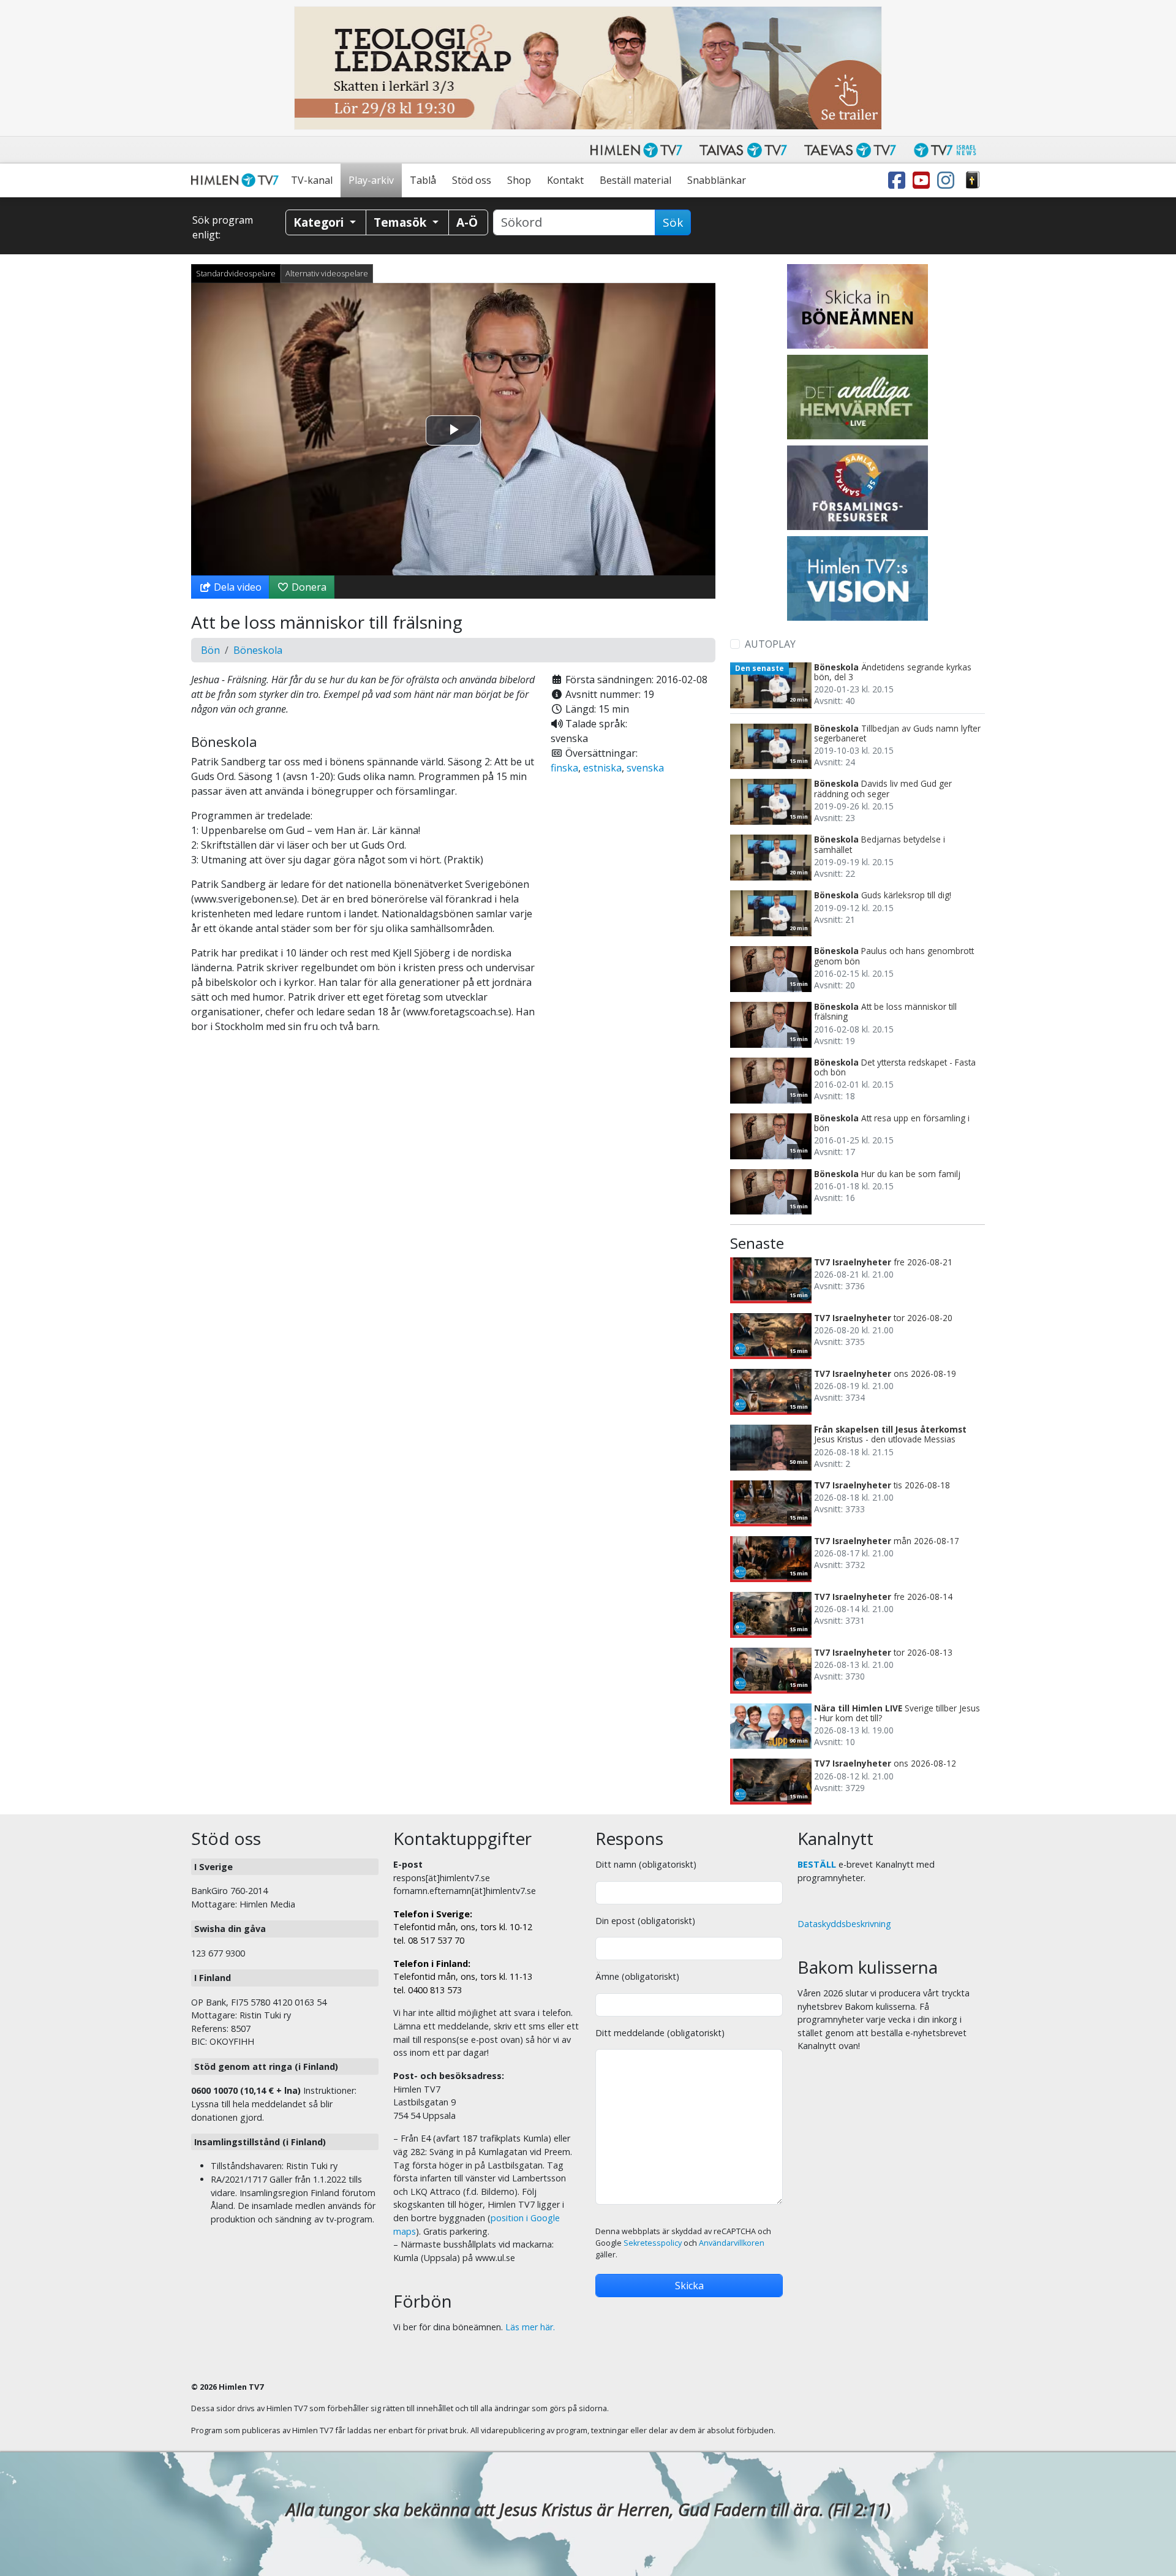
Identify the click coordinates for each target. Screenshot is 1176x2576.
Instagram (948, 180)
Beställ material (635, 180)
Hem (237, 180)
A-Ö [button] (467, 222)
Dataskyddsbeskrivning (844, 1924)
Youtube (924, 180)
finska (564, 768)
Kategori (320, 222)
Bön (210, 650)
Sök (673, 222)
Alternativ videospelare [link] (327, 273)
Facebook (899, 180)
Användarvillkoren (732, 2243)
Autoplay (770, 644)
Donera (308, 587)
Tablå (423, 180)
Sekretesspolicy (653, 2243)
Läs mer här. (530, 2327)
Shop (519, 180)
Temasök (401, 222)
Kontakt (565, 180)
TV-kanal (312, 180)
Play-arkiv (371, 180)
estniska (602, 768)
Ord (973, 180)
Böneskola (258, 650)
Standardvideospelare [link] (236, 273)
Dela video (236, 587)
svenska (645, 768)
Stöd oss (472, 180)
